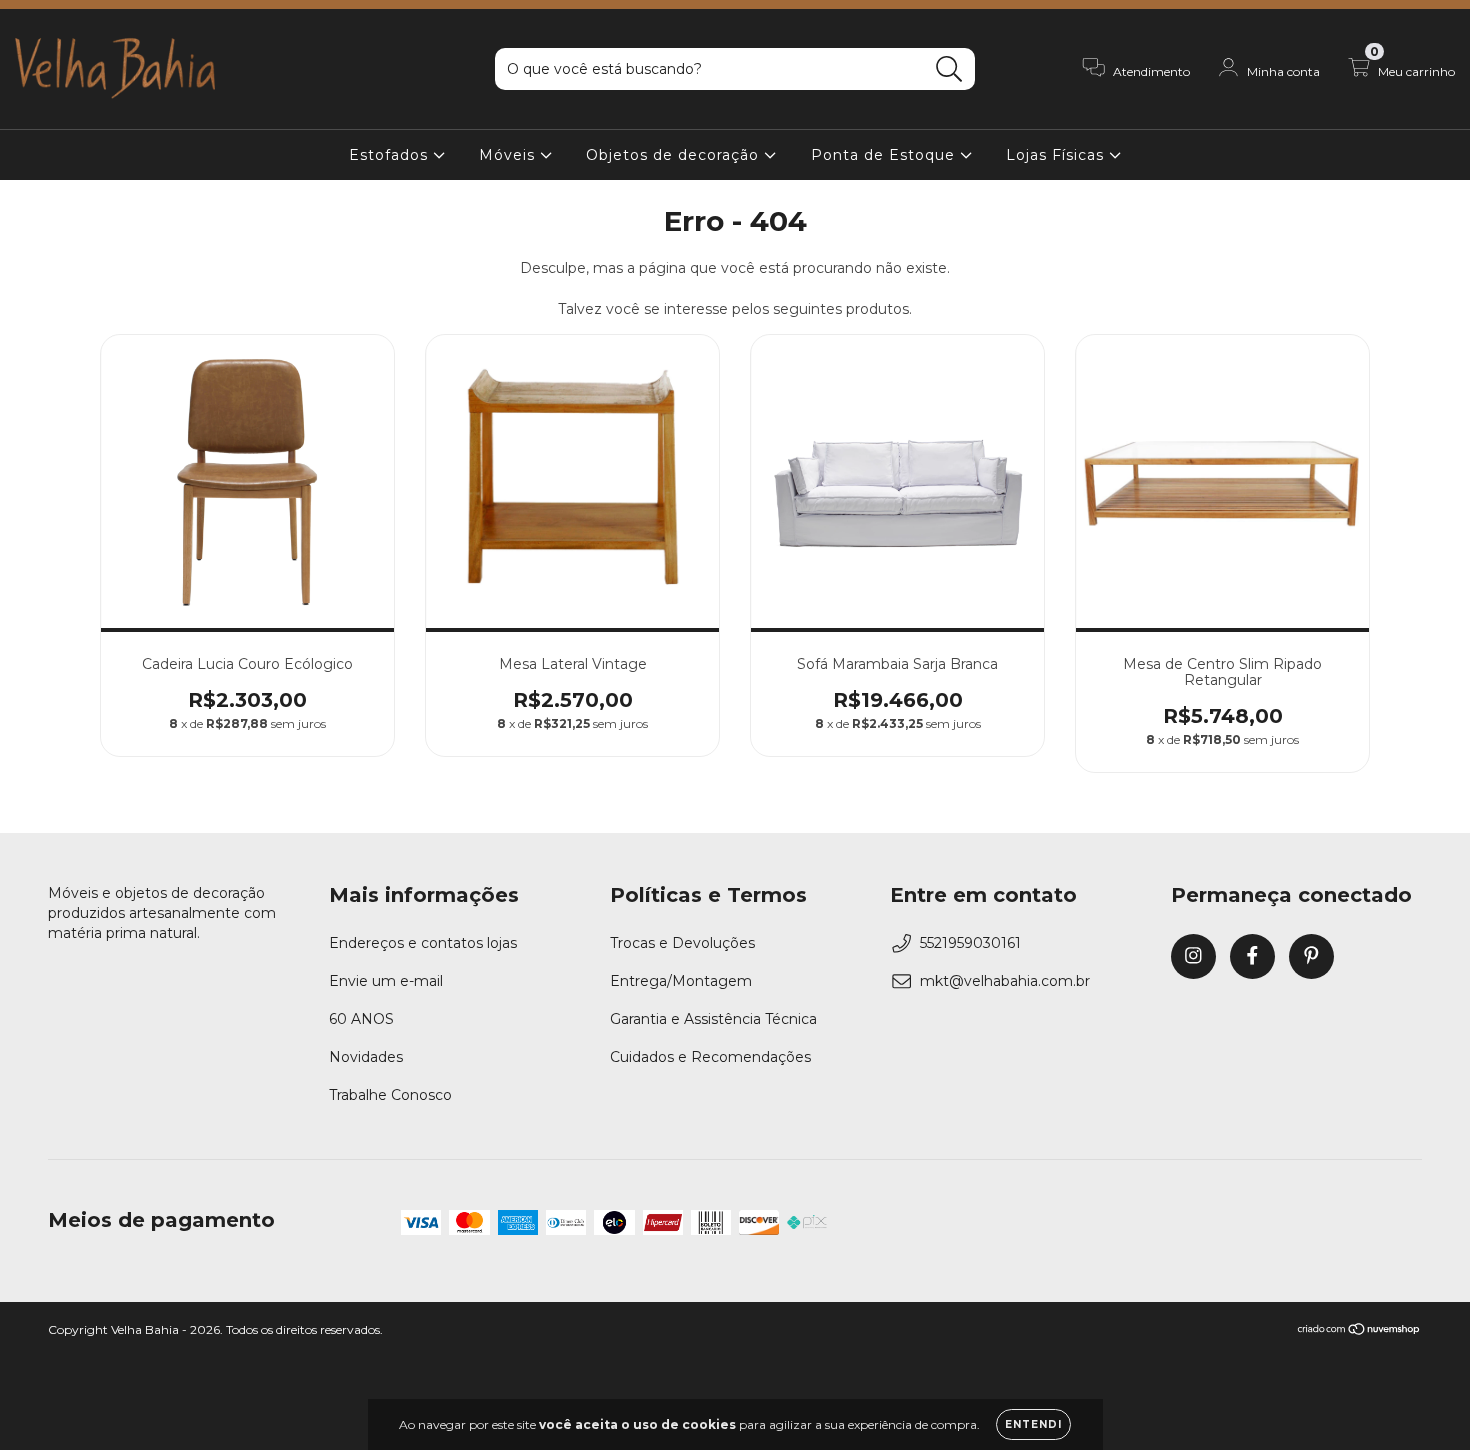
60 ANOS (361, 1019)
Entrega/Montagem (681, 981)
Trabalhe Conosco (390, 1095)
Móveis (509, 155)
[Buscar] (949, 69)
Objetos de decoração (675, 155)
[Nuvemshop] (1359, 1331)
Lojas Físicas (1057, 155)
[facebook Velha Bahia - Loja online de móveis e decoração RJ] (1252, 956)
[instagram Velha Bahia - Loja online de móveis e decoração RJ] (1193, 956)
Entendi (1033, 1424)
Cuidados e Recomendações (710, 1057)
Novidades (366, 1057)
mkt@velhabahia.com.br (1005, 981)
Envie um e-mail (386, 981)
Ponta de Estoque (885, 155)
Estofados (391, 155)
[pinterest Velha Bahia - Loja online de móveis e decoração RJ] (1311, 956)
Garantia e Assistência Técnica (713, 1019)
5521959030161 (970, 943)
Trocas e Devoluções (682, 943)
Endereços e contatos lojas (423, 943)
